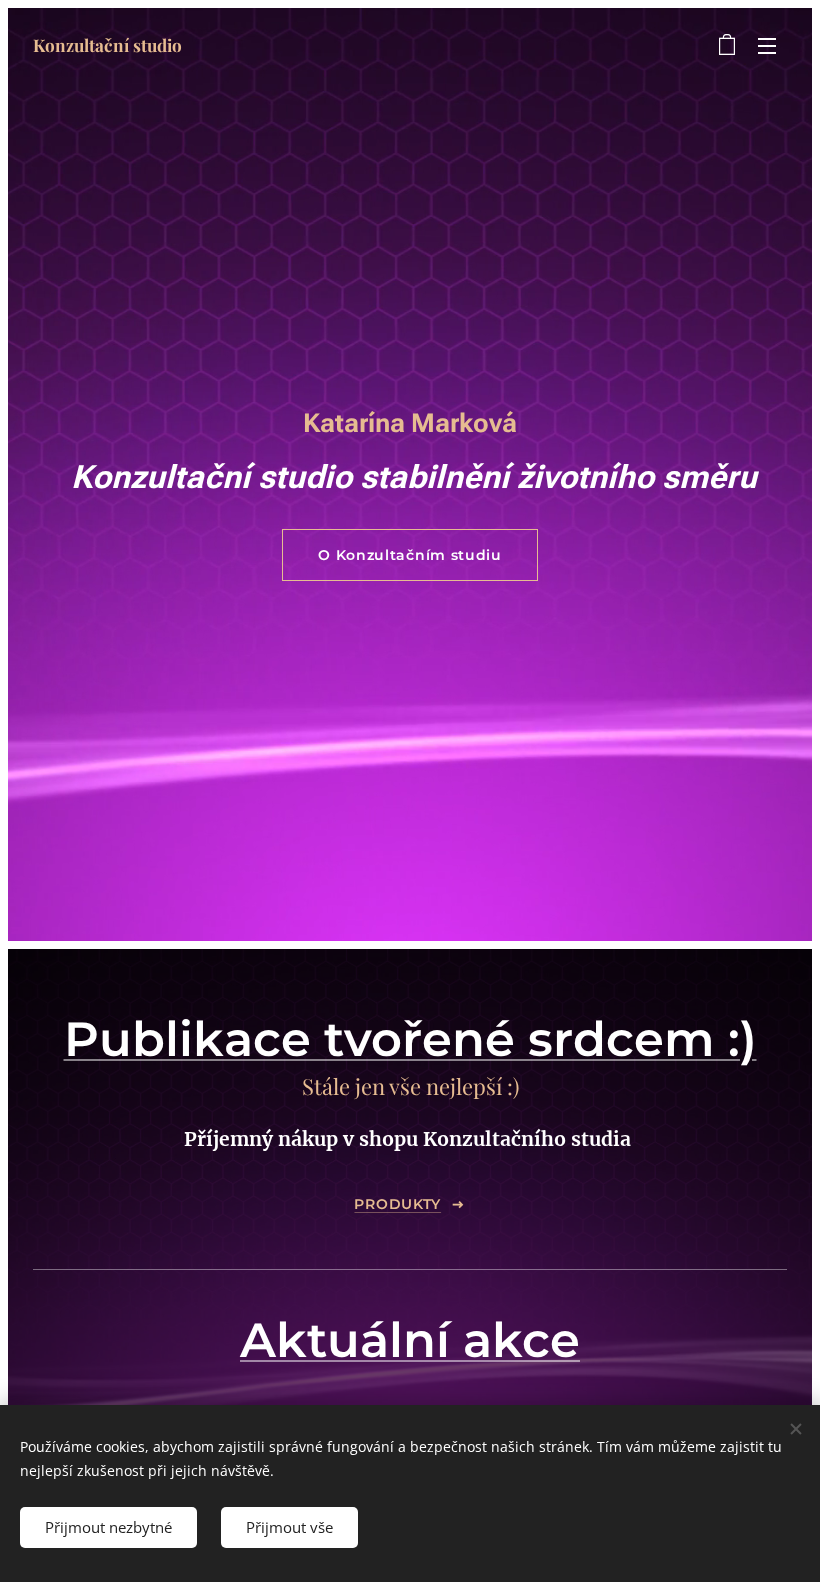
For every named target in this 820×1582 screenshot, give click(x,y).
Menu (767, 45)
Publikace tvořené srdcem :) (410, 1039)
